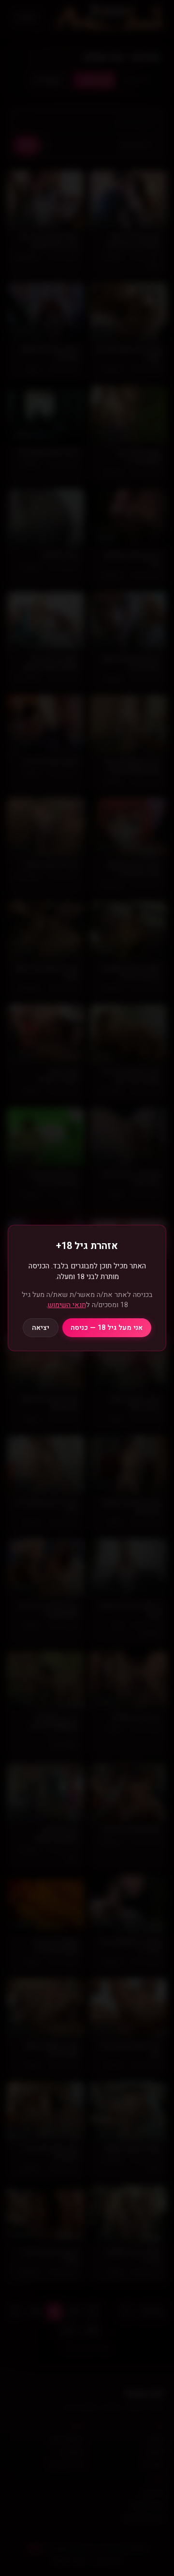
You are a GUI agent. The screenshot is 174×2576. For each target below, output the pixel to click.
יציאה (41, 1328)
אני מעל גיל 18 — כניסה (107, 1328)
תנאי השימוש (67, 1305)
